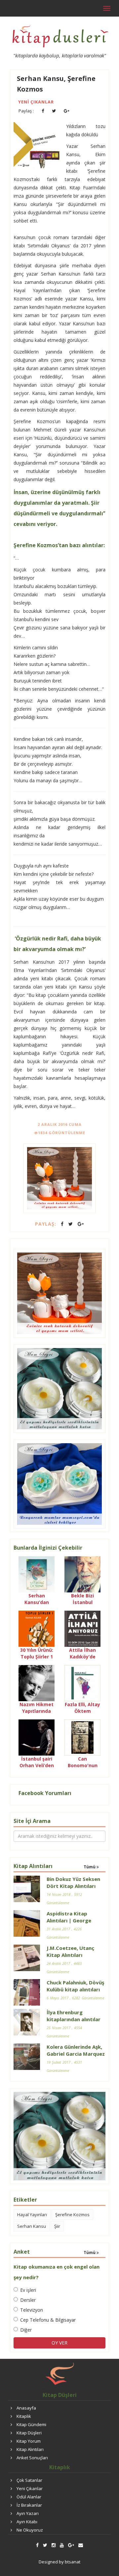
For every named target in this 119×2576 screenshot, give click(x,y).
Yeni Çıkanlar (36, 102)
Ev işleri (28, 2290)
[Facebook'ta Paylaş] (43, 111)
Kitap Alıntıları (30, 2449)
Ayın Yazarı (28, 2513)
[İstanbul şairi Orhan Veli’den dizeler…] (37, 1737)
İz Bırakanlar (29, 2505)
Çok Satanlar (29, 2480)
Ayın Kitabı (27, 2522)
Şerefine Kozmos (72, 2215)
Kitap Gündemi (31, 2424)
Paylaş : (26, 111)
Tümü (90, 1867)
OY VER (59, 2343)
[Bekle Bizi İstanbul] (82, 1574)
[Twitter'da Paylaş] (54, 111)
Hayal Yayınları (32, 2215)
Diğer (26, 2330)
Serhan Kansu (32, 2226)
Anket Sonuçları (32, 2458)
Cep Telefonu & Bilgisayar (48, 2320)
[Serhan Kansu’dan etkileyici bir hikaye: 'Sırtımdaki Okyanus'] (37, 1574)
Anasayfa (26, 2408)
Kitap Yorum (29, 2441)
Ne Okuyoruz (30, 2530)
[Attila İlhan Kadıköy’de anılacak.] (82, 1628)
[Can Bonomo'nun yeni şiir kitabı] (82, 1737)
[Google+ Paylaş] (67, 111)
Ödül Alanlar (29, 2497)
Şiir (57, 2226)
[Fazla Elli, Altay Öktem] (82, 1682)
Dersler (28, 2300)
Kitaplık (24, 2416)
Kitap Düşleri (29, 2433)
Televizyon (32, 2310)
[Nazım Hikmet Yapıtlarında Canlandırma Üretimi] (37, 1682)
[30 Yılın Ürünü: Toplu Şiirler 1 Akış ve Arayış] (37, 1628)
